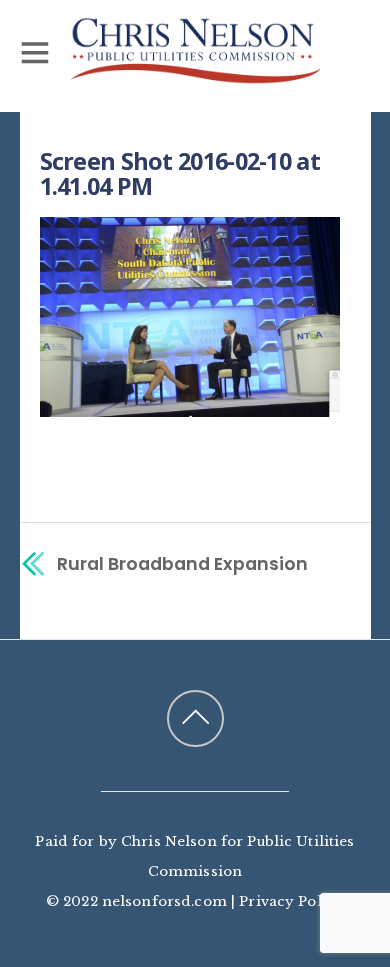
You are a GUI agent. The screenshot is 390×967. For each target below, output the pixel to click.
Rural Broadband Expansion (182, 563)
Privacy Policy (291, 901)
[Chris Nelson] (195, 74)
